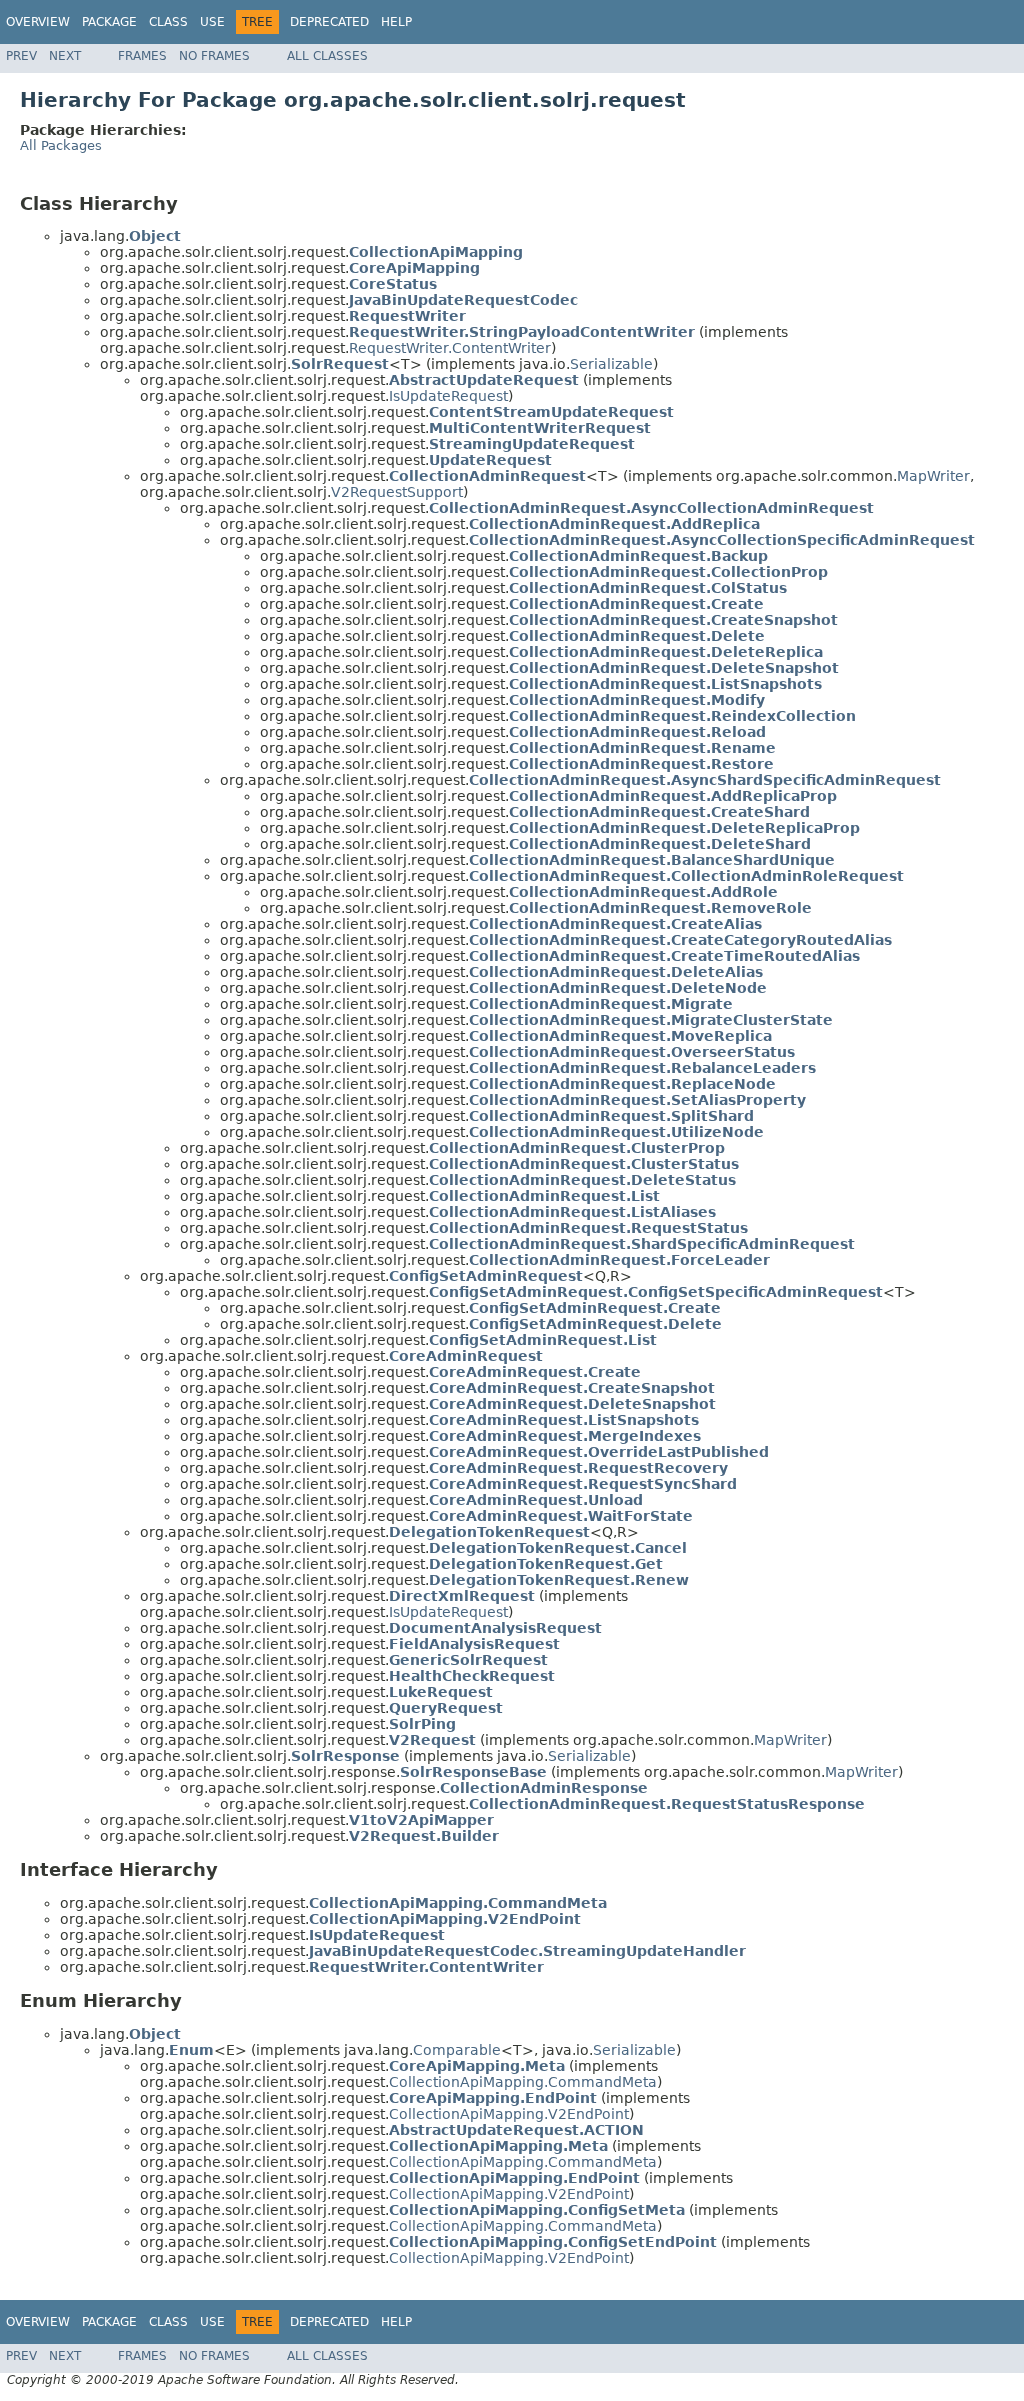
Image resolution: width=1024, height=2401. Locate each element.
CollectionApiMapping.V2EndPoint (509, 2114)
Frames (142, 56)
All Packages (61, 145)
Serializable (611, 364)
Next (65, 56)
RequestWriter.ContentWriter (450, 348)
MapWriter (933, 476)
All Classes (327, 56)
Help (396, 22)
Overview (38, 22)
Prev (21, 56)
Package (109, 22)
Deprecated (329, 22)
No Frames (214, 56)
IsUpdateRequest (448, 396)
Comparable (457, 2050)
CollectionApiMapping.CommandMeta (523, 2082)
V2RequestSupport (397, 492)
